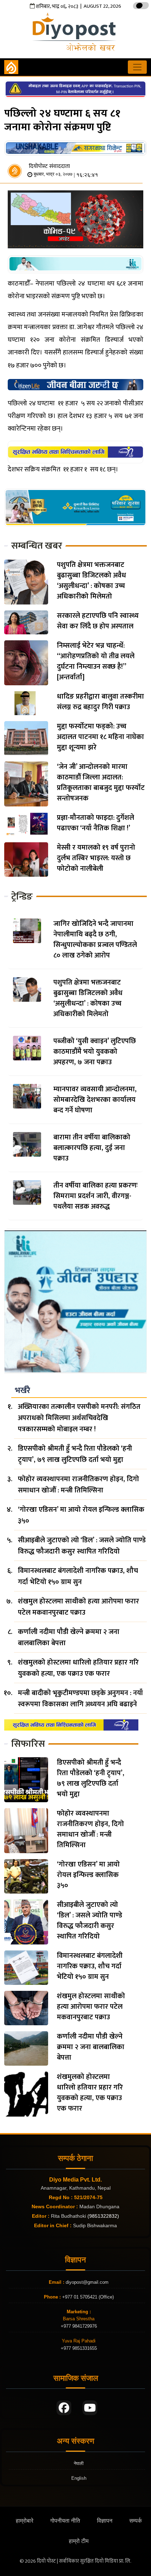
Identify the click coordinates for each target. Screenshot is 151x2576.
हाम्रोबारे (25, 2521)
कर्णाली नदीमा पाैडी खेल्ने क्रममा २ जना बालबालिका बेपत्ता (69, 1637)
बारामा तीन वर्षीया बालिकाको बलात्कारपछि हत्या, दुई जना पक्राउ (92, 1148)
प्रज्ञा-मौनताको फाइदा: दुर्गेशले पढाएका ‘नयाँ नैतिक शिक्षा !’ (96, 823)
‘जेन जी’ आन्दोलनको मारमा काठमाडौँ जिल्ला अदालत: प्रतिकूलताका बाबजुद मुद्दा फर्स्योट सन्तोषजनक (101, 783)
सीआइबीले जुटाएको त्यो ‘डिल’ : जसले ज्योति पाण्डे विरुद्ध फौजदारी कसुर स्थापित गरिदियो (82, 1546)
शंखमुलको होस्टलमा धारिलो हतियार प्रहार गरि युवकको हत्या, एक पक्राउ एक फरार (78, 1668)
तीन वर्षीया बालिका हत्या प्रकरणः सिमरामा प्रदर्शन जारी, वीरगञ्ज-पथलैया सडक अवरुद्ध (96, 1196)
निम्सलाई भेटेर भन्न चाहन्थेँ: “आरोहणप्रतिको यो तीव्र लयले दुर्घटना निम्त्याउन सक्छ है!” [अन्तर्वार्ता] (96, 661)
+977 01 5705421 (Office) (87, 2297)
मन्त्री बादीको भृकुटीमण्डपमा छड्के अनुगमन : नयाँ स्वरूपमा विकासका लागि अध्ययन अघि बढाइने (80, 1699)
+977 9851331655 (79, 2348)
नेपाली (79, 2463)
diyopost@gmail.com (87, 2282)
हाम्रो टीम (79, 2541)
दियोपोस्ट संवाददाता (49, 166)
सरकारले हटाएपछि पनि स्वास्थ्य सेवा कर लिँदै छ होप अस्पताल (98, 621)
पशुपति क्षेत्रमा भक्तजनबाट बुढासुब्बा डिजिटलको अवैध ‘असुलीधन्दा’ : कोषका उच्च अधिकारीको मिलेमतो (91, 581)
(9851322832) (103, 2216)
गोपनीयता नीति (65, 2521)
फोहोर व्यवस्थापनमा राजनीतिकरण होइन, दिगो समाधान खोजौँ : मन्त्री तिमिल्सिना (78, 1485)
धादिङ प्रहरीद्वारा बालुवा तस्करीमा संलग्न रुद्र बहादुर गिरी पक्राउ (100, 702)
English (79, 2478)
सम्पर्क (136, 2521)
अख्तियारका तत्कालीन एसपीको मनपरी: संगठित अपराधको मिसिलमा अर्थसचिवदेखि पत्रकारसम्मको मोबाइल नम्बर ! (79, 1418)
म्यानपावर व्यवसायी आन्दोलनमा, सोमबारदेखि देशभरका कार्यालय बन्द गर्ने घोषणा (95, 1100)
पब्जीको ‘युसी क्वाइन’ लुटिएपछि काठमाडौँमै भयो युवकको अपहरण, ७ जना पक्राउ (95, 1052)
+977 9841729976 (79, 2326)
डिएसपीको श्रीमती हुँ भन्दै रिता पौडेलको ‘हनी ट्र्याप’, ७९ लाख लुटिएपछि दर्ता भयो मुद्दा (75, 1454)
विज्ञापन (105, 2521)
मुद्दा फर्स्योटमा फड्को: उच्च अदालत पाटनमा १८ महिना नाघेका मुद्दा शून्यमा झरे (100, 737)
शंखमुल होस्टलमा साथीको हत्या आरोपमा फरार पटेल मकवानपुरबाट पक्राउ (78, 1607)
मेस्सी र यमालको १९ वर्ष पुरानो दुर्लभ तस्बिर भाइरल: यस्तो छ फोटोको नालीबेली (96, 858)
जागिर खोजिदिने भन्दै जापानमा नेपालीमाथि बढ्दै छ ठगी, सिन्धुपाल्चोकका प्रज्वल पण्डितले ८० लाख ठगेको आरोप (95, 940)
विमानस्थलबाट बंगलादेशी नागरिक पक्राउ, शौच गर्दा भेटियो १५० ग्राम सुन (78, 1576)
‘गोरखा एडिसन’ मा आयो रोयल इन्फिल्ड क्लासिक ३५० (81, 1515)
